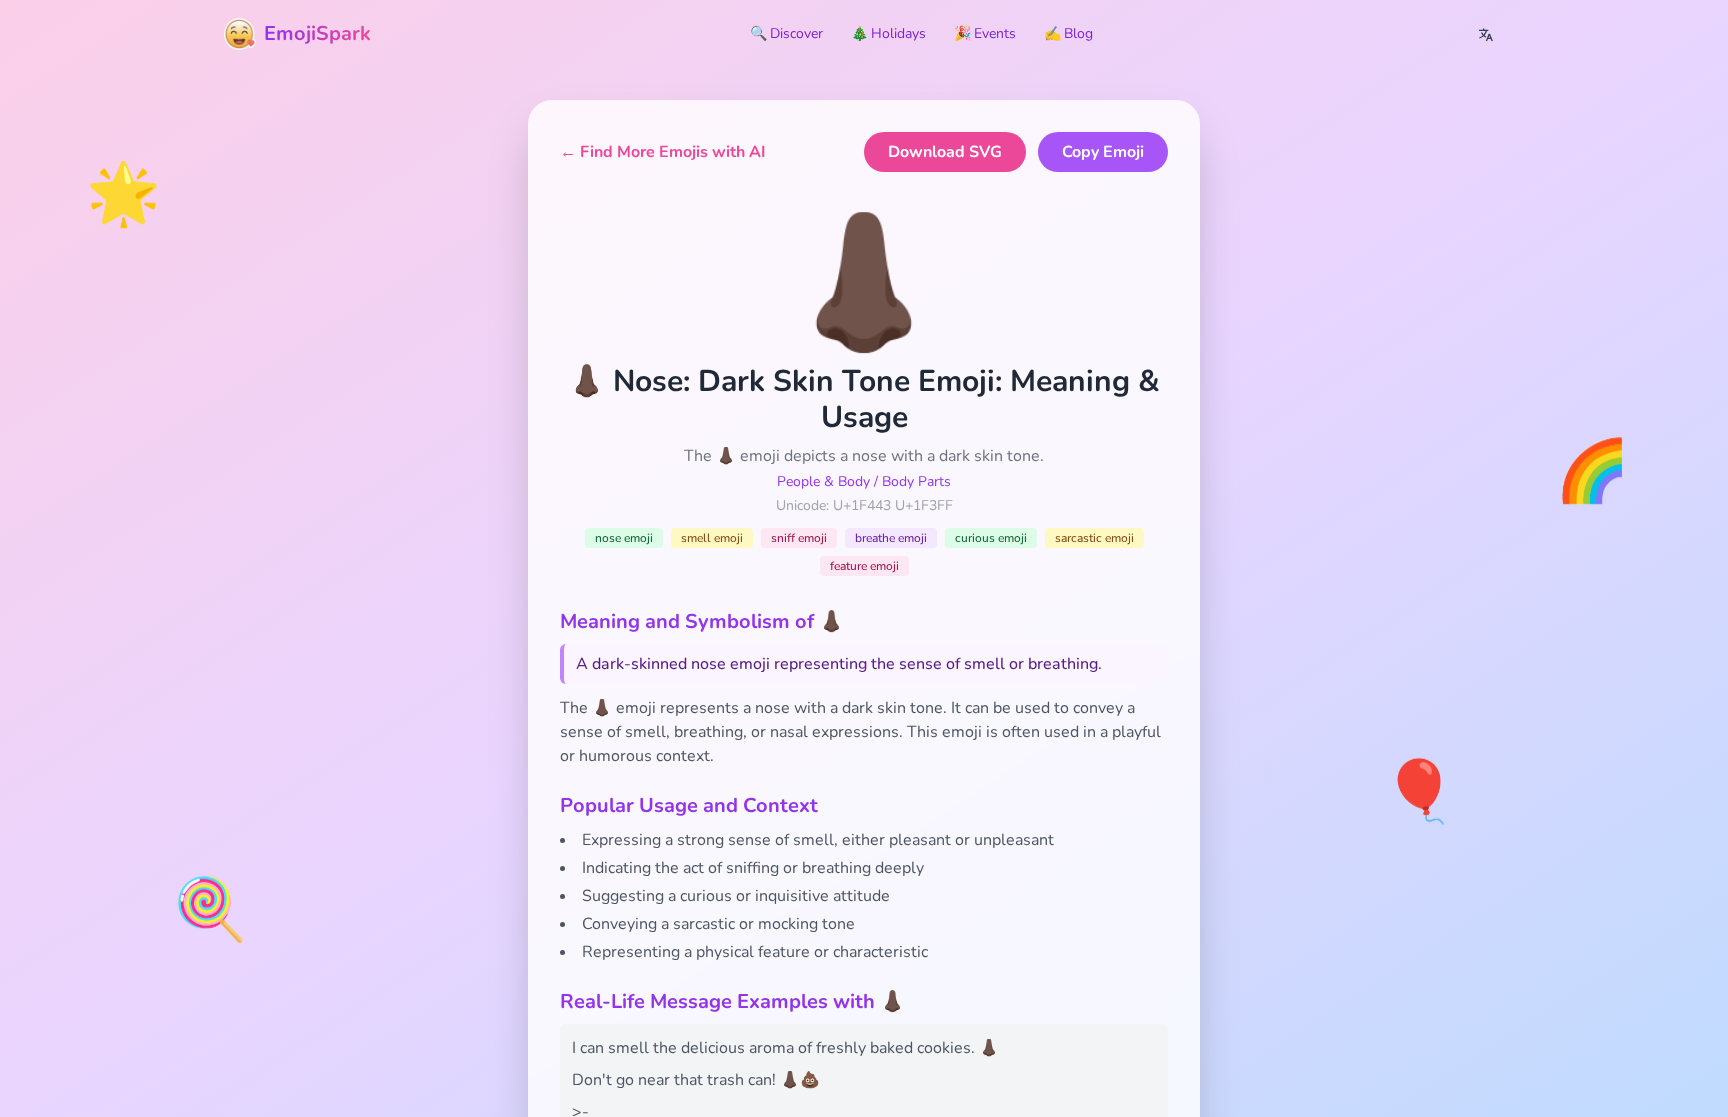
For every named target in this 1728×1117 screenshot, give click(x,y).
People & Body (823, 481)
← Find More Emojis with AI (663, 152)
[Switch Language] (1486, 34)
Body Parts (916, 481)
